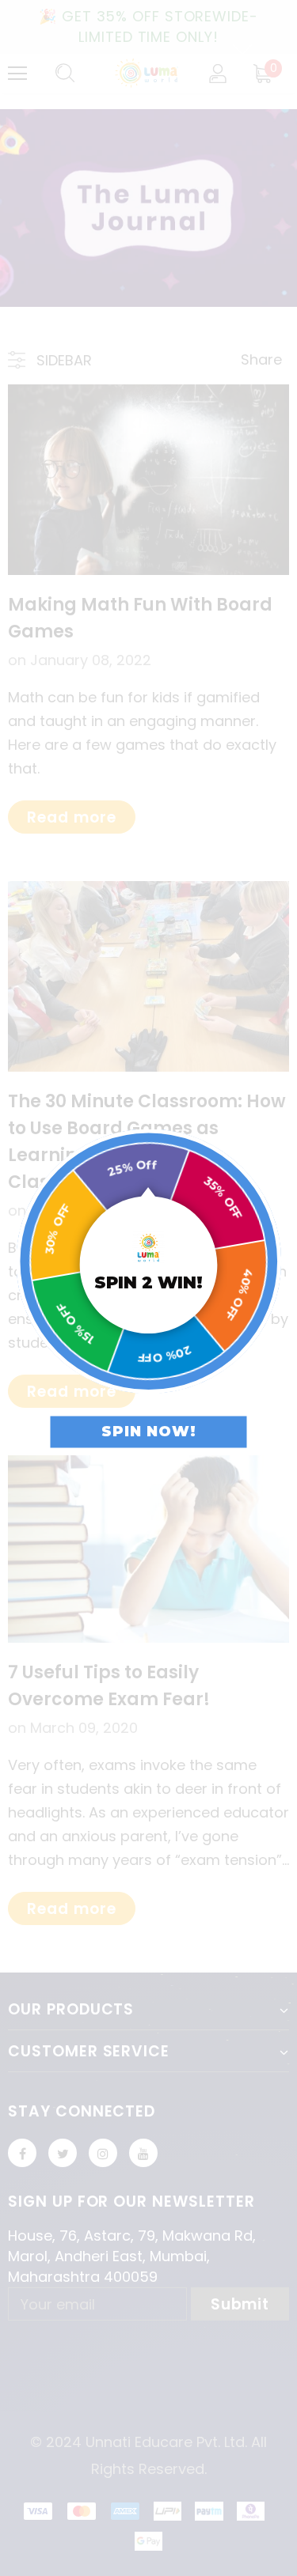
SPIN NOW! (149, 1432)
